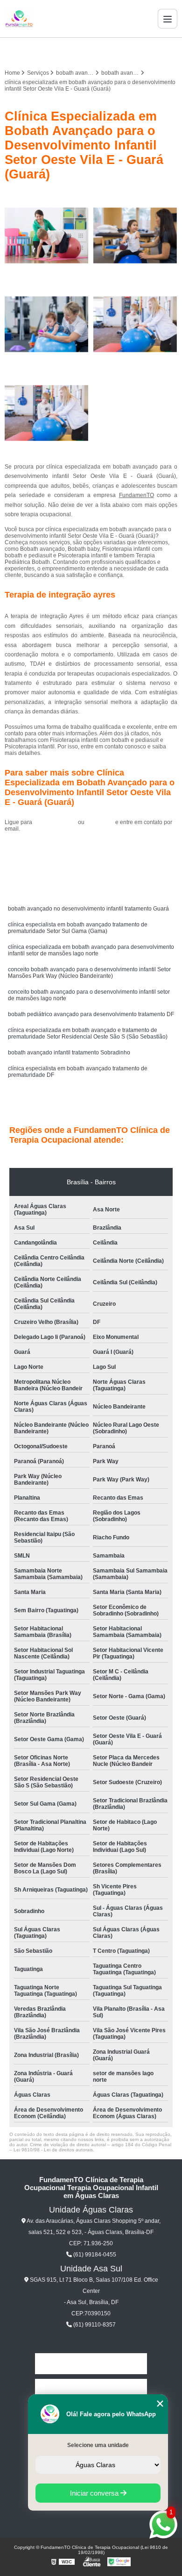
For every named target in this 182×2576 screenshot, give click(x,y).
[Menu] (168, 19)
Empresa (91, 2389)
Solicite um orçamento (91, 850)
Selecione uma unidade (98, 2445)
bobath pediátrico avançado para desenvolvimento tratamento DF (91, 1014)
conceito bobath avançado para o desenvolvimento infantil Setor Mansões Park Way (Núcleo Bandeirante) (89, 973)
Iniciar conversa (95, 2493)
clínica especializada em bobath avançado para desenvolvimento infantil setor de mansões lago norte (91, 950)
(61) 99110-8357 (94, 2325)
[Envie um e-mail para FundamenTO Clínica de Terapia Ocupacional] (102, 51)
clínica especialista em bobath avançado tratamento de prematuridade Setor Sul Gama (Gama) (78, 928)
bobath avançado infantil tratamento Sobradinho (69, 1053)
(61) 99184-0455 (56, 822)
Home (91, 2364)
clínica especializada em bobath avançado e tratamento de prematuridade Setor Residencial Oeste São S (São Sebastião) (88, 1033)
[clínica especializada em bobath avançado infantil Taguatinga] (135, 324)
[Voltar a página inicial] (19, 19)
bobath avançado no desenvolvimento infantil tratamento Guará (88, 909)
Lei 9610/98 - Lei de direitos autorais (53, 2150)
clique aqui (100, 822)
